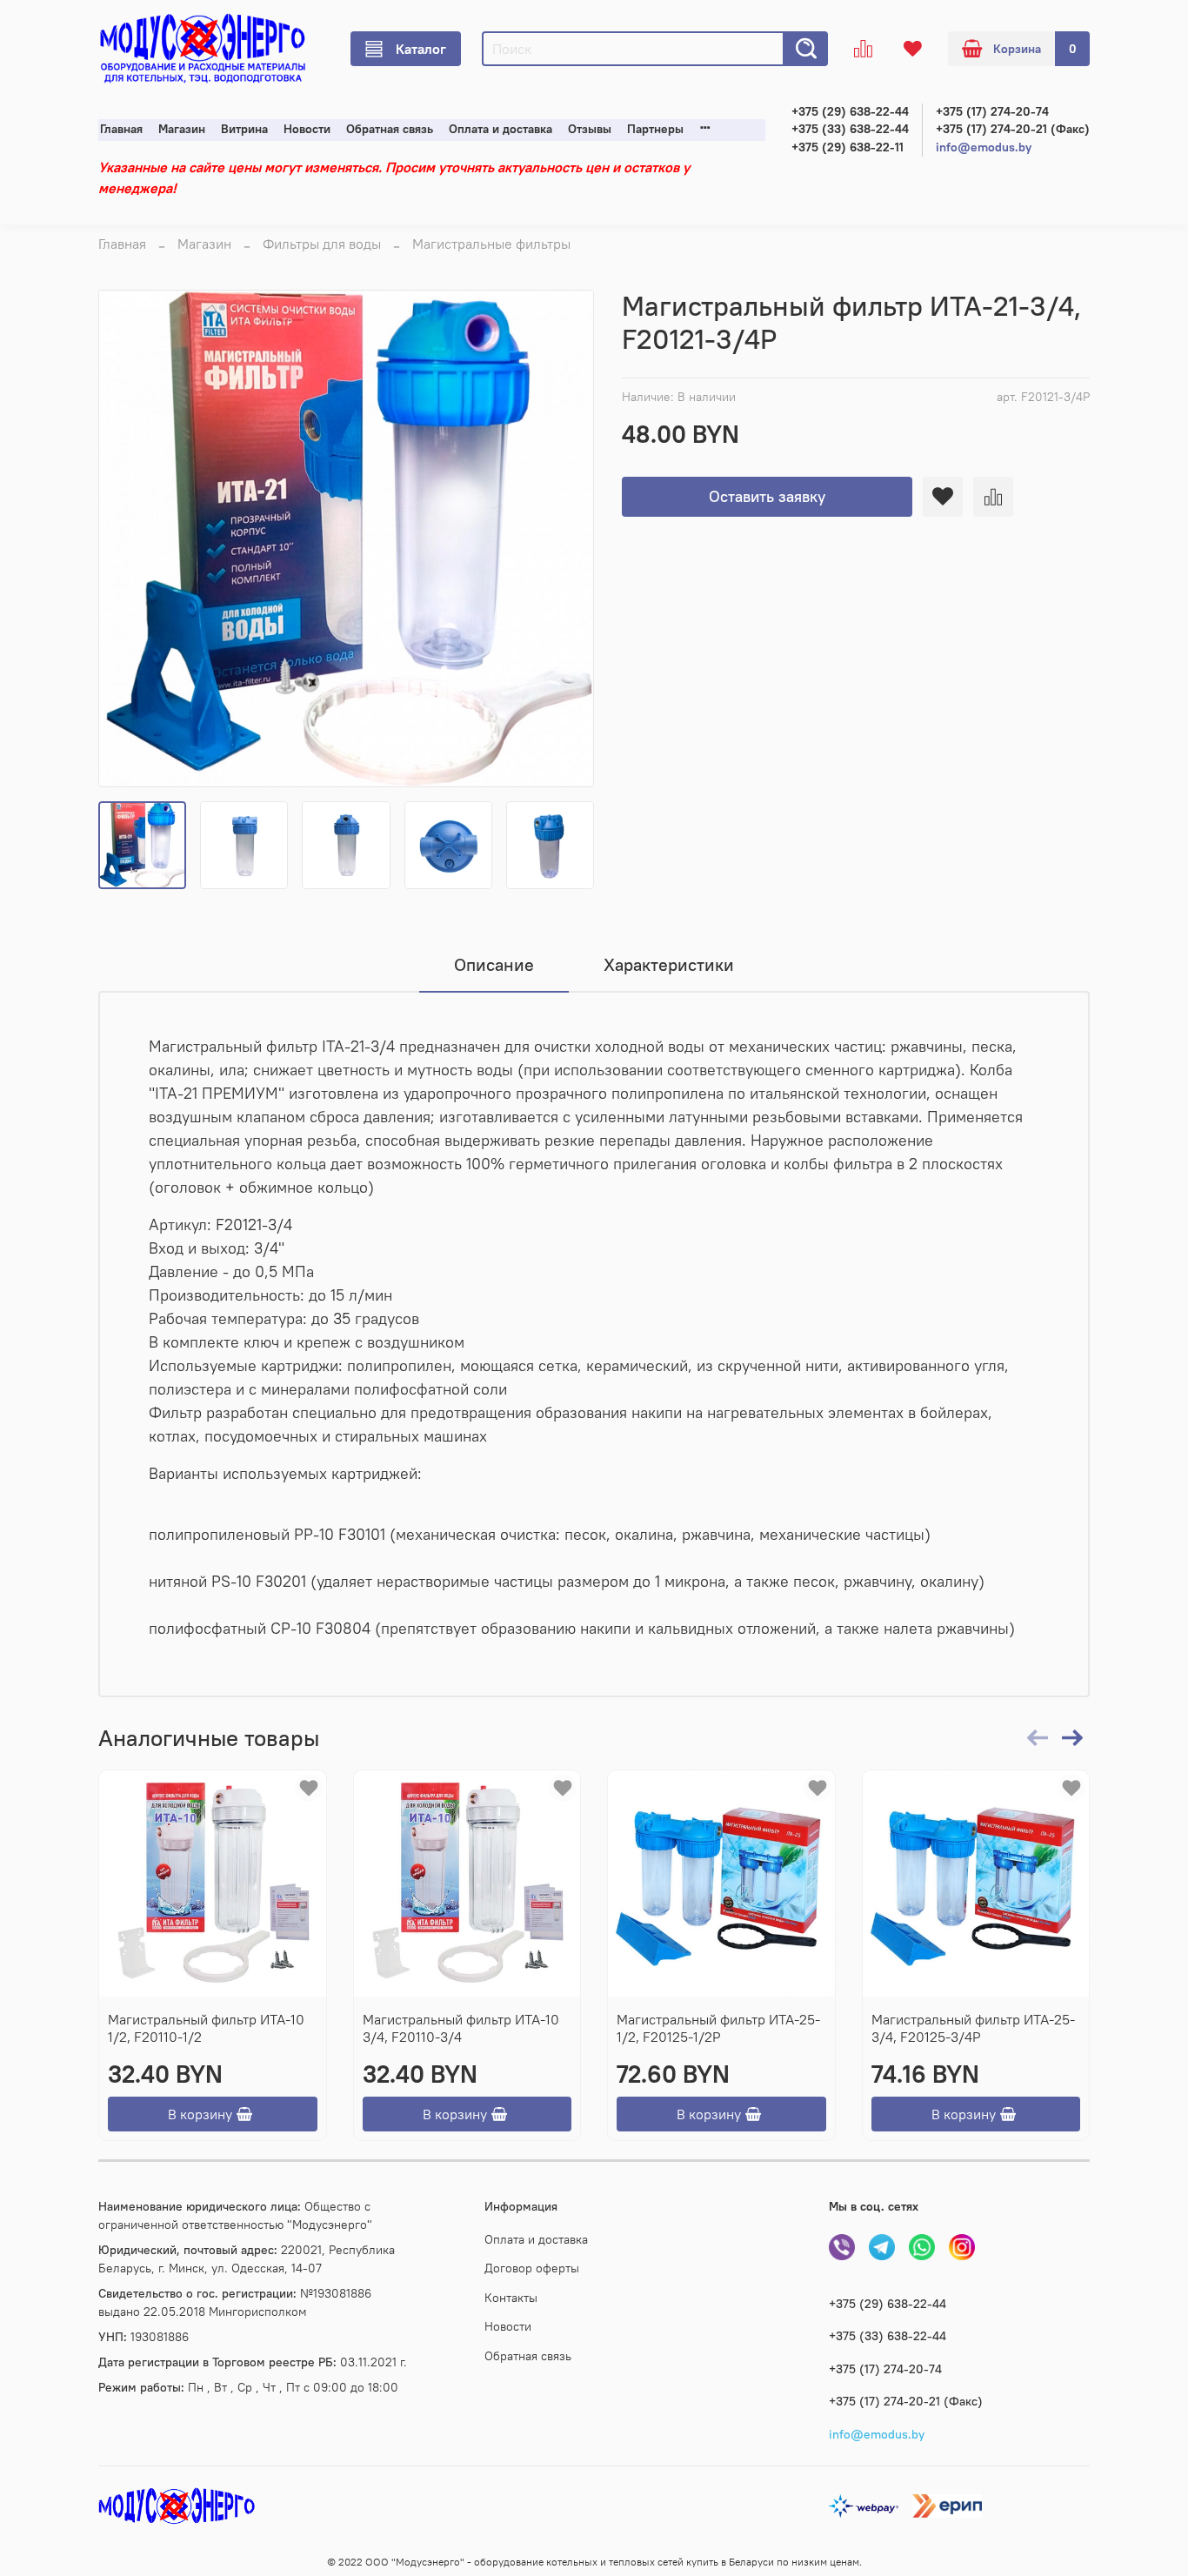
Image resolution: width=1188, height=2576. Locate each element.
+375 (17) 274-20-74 (992, 112)
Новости (307, 129)
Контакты (511, 2298)
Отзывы (590, 129)
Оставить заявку (767, 496)
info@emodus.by (984, 147)
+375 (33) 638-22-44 (850, 129)
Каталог (421, 49)
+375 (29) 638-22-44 (850, 112)
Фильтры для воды (322, 244)
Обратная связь (390, 129)
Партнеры (655, 129)
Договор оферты (532, 2268)
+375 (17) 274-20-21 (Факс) (1013, 129)
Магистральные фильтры (491, 244)
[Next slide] (566, 539)
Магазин (182, 129)
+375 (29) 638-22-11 (848, 147)
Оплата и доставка (501, 129)
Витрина (244, 129)
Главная (121, 129)
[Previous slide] (126, 539)
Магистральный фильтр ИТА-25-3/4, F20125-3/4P (973, 2028)
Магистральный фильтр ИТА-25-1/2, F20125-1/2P (718, 2028)
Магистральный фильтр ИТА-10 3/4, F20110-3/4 (461, 2028)
